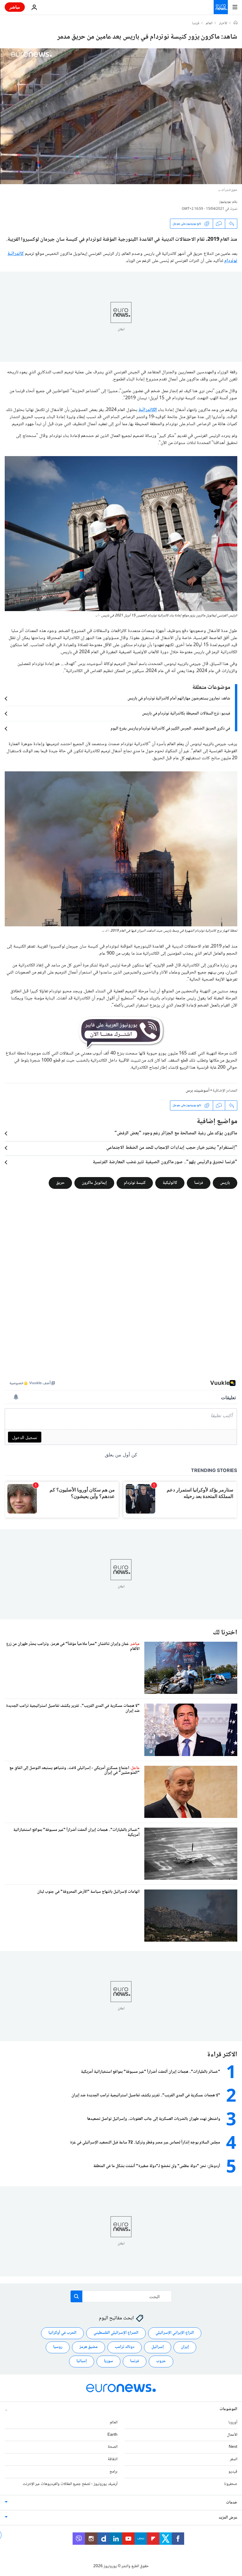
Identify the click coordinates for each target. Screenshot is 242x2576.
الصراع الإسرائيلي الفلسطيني (116, 2333)
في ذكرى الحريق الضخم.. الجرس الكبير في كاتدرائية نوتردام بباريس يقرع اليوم (170, 729)
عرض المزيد (228, 2518)
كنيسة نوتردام (135, 1183)
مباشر (15, 7)
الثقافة (113, 2459)
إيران (185, 2347)
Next (233, 2447)
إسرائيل (158, 2347)
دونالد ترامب (125, 2347)
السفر (234, 2459)
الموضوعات (228, 2409)
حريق (60, 1183)
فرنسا (196, 24)
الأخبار (223, 24)
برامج (113, 2472)
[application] (121, 116)
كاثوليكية (170, 1183)
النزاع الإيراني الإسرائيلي (175, 2333)
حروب (161, 2362)
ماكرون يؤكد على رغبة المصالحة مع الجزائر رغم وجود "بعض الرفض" (176, 1133)
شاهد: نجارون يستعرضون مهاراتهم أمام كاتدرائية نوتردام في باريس (179, 699)
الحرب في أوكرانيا (62, 2333)
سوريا (108, 2362)
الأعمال (232, 2435)
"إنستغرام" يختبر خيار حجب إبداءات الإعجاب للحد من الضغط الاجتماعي (172, 1148)
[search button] (76, 2296)
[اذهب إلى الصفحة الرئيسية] (221, 7)
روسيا (58, 2347)
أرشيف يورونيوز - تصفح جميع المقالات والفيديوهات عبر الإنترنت (70, 2484)
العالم (209, 24)
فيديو (233, 2472)
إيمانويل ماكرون (94, 1183)
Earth (112, 2435)
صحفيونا (231, 2484)
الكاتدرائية (148, 410)
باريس (225, 1183)
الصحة (113, 2447)
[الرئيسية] (236, 23)
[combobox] (121, 2296)
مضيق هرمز (89, 2347)
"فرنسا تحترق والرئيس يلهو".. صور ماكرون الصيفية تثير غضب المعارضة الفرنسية (165, 1162)
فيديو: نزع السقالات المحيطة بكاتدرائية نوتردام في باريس (186, 714)
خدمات (232, 2503)
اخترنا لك (225, 1633)
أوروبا (233, 2422)
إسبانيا (82, 2362)
